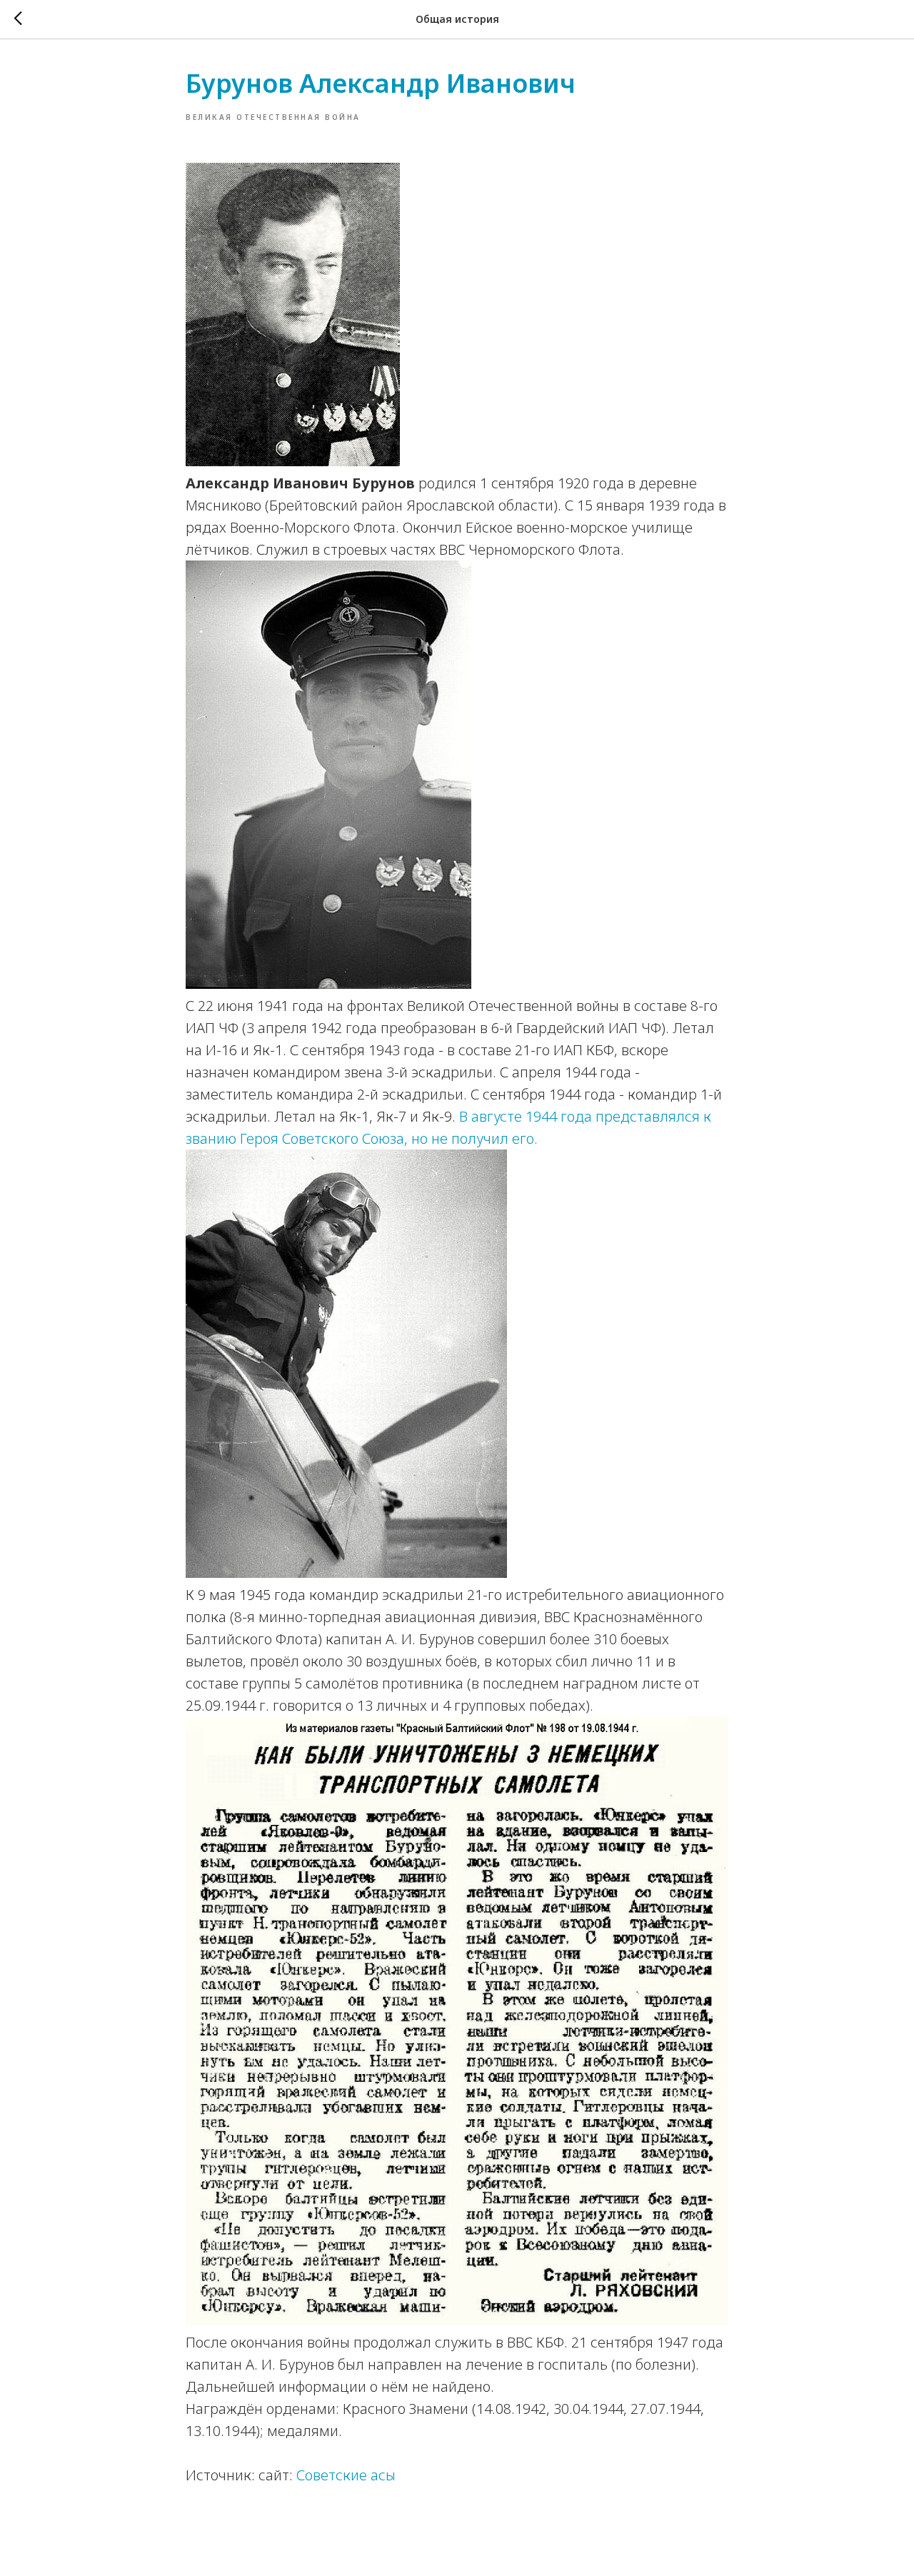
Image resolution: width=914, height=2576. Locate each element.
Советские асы (346, 2475)
